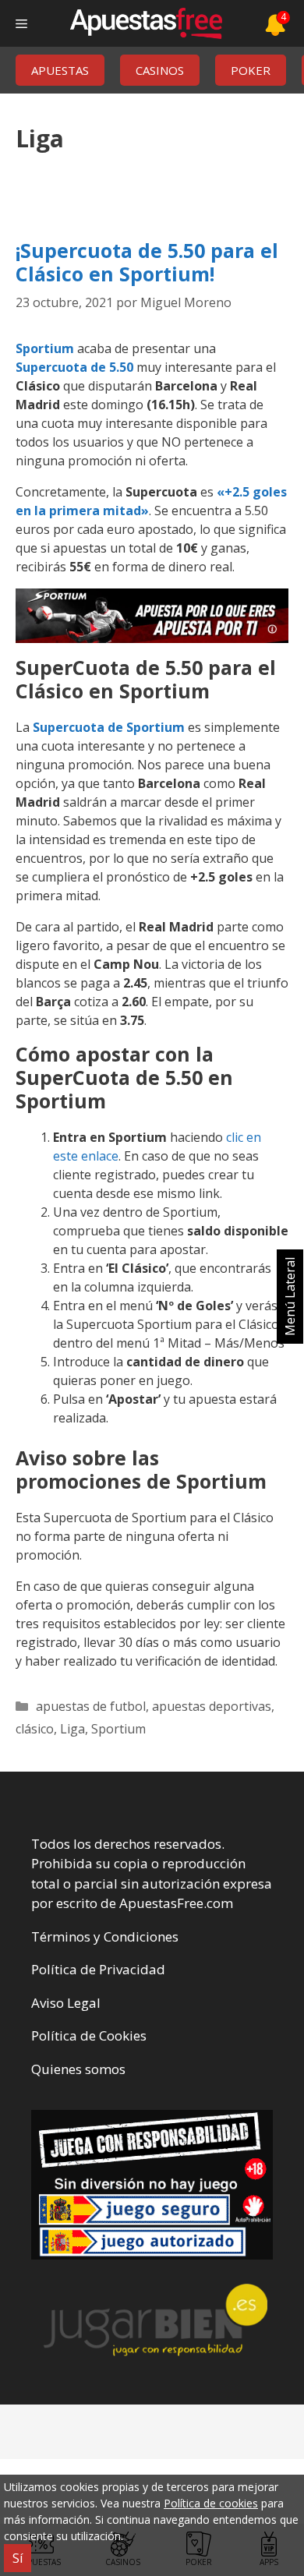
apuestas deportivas (212, 1706)
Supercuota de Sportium (109, 727)
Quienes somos (78, 2069)
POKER (251, 70)
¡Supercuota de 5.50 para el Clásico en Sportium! (147, 262)
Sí (18, 2558)
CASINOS (160, 70)
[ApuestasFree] (146, 23)
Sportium (45, 348)
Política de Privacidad (98, 1969)
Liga (72, 1729)
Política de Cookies (89, 2035)
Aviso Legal (66, 2003)
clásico (35, 1729)
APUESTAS (60, 70)
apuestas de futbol (91, 1706)
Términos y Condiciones (105, 1936)
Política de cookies (211, 2503)
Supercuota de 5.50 (74, 367)
